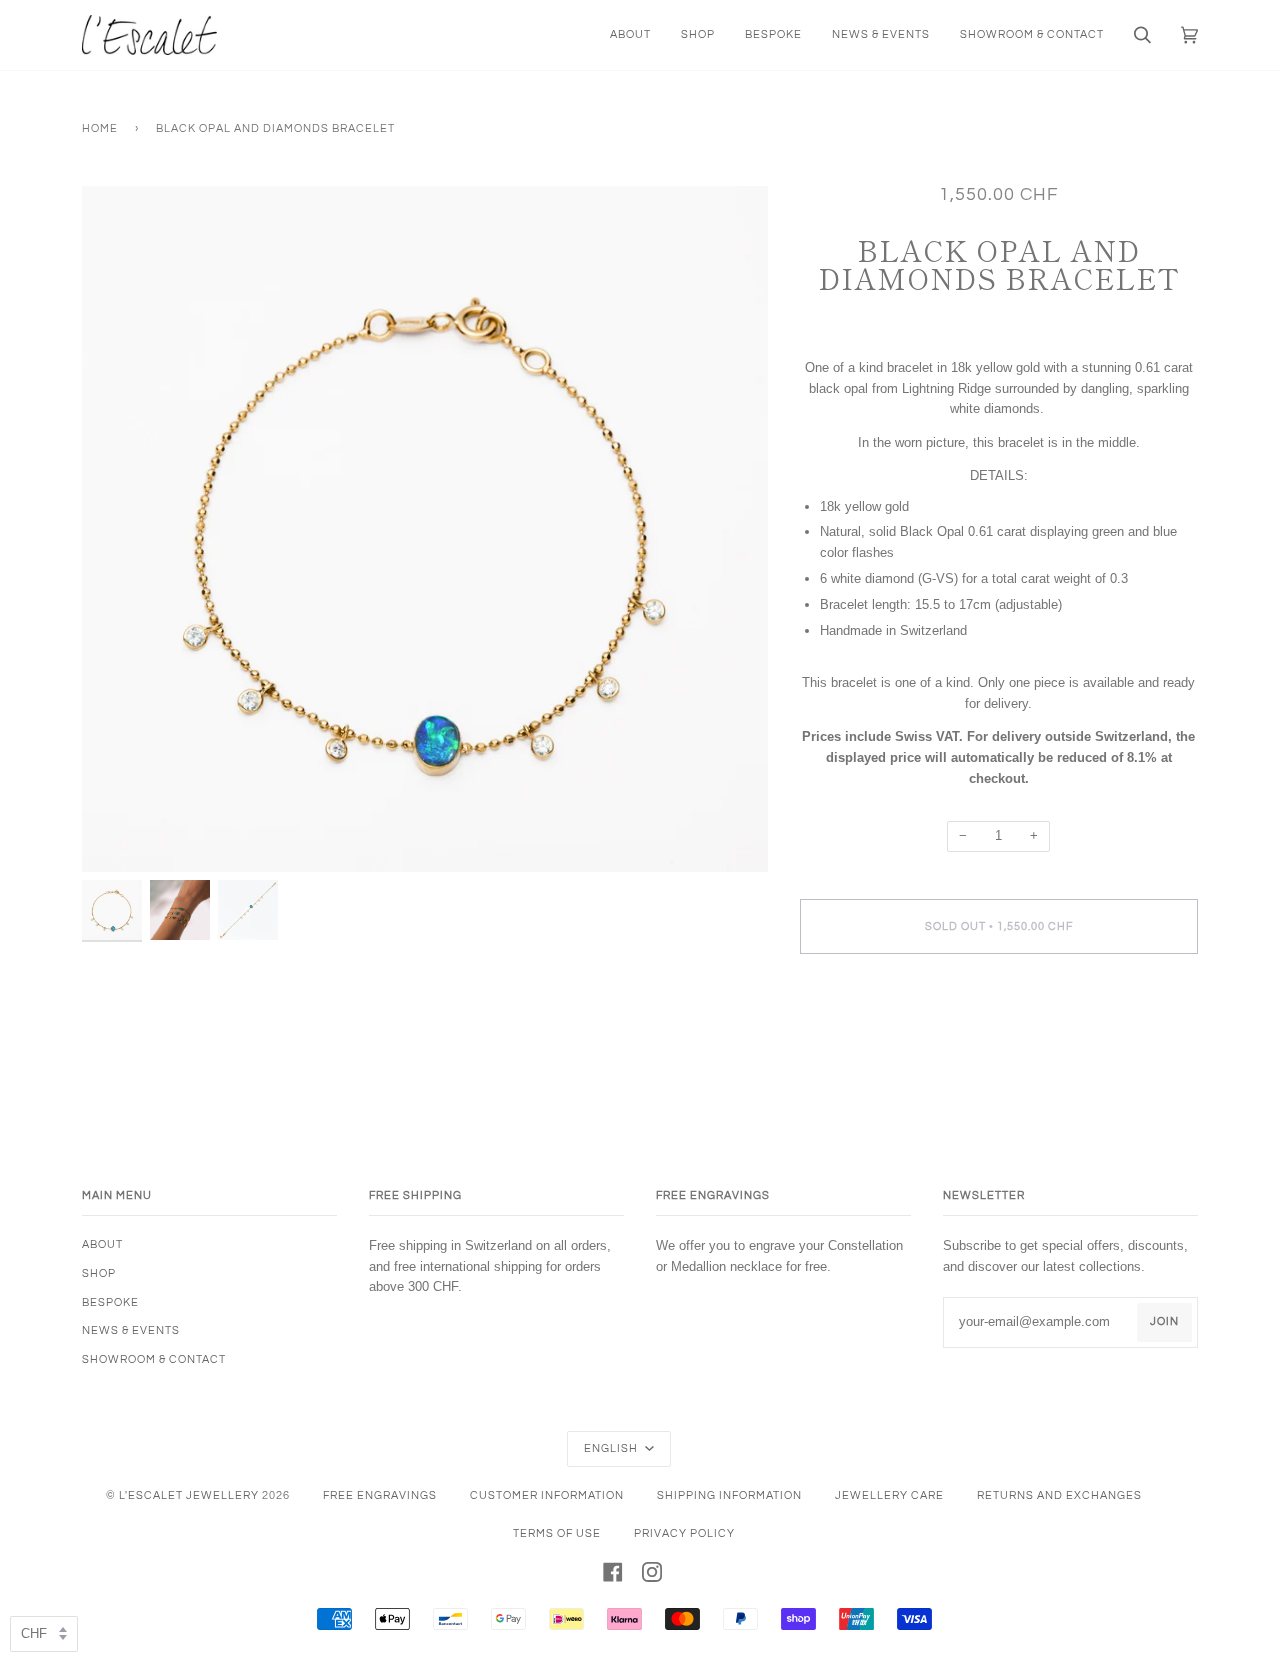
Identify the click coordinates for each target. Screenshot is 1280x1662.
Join (1164, 1321)
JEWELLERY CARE (889, 1495)
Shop (99, 1273)
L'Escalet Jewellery (189, 1495)
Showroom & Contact (154, 1359)
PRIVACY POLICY (684, 1533)
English (612, 1448)
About (102, 1244)
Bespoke (110, 1302)
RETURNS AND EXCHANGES (1059, 1495)
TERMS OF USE (557, 1533)
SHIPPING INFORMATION (729, 1495)
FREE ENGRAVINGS (380, 1495)
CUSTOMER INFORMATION (547, 1495)
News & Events (131, 1330)
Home (100, 128)
